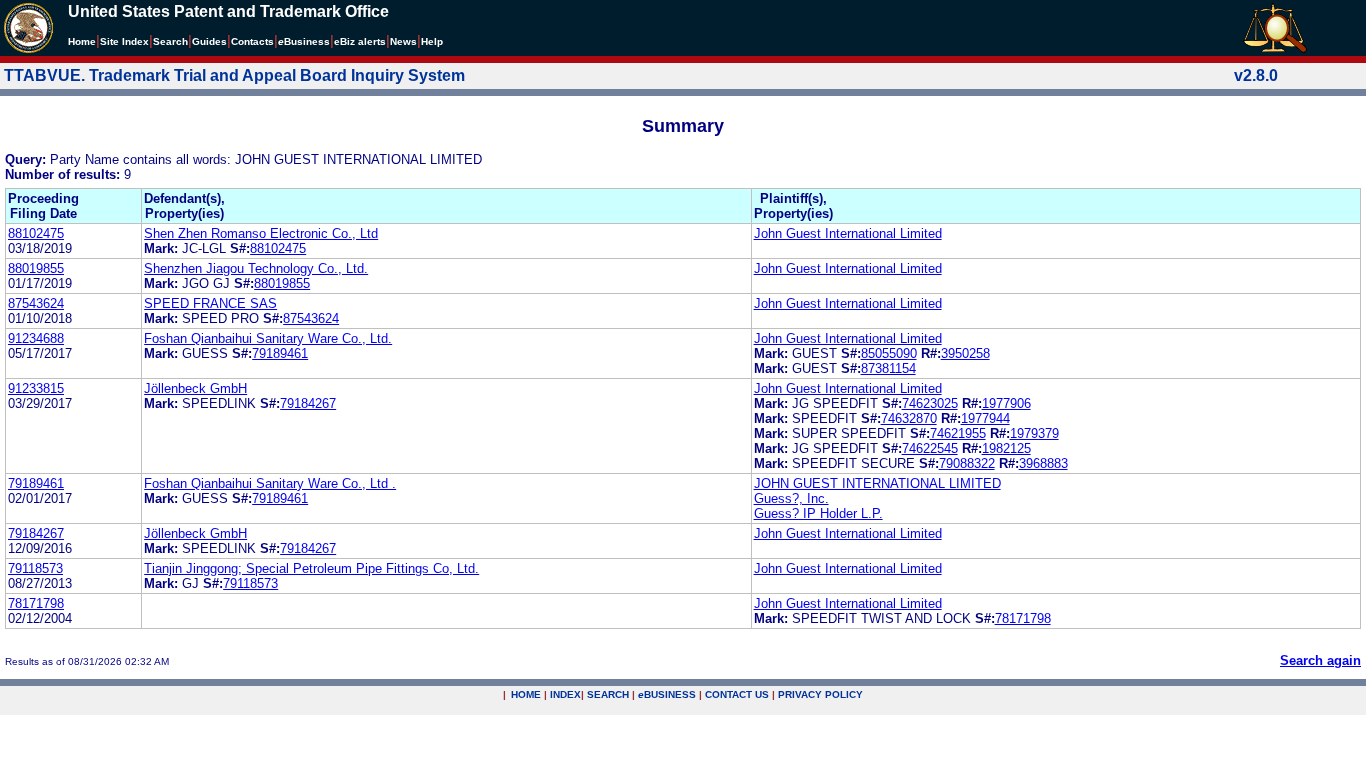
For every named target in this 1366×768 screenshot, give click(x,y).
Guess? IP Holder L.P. (818, 513)
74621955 (958, 433)
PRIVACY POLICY (820, 694)
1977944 (985, 418)
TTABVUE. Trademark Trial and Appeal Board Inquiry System (234, 75)
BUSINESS (667, 694)
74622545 (930, 448)
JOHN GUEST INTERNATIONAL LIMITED (877, 483)
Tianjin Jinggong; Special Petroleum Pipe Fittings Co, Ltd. (311, 568)
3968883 (1043, 463)
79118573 (35, 568)
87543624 (36, 303)
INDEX (565, 694)
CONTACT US (737, 694)
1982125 (1006, 448)
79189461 (280, 353)
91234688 (36, 338)
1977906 (1006, 403)
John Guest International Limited (848, 233)
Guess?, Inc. (791, 498)
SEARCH (608, 694)
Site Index (124, 41)
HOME (526, 694)
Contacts (252, 41)
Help (432, 41)
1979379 (1034, 433)
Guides (209, 41)
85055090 (889, 353)
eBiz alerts (360, 41)
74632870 (909, 418)
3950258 (965, 353)
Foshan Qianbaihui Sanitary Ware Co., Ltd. (268, 338)
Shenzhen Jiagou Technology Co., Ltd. (256, 268)
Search (170, 41)
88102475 (36, 233)
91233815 (36, 388)
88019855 (36, 268)
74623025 (930, 403)
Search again (1320, 660)
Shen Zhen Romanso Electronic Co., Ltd (261, 233)
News (403, 41)
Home (82, 41)
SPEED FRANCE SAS (210, 303)
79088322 (967, 463)
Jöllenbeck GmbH (195, 388)
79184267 (308, 403)
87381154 (888, 368)
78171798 (36, 603)
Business (304, 41)
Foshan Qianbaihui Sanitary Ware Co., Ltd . (270, 483)
